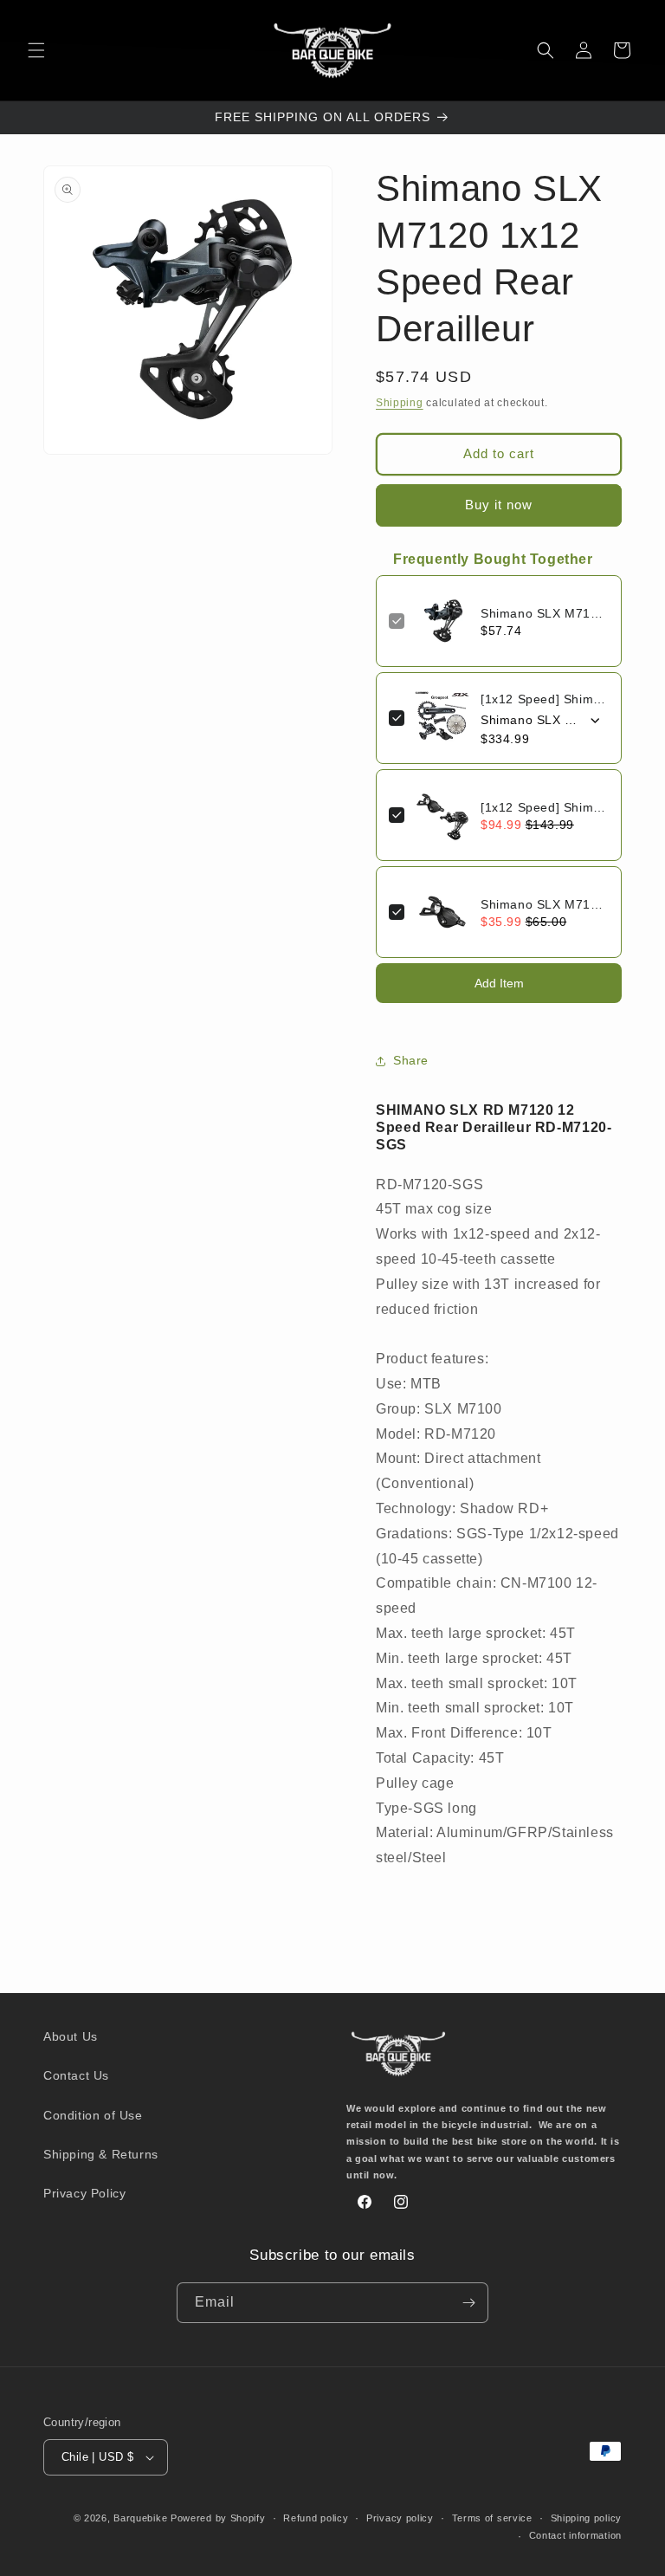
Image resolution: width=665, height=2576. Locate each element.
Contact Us (76, 2075)
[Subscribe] (468, 2303)
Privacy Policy (84, 2193)
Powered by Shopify (218, 2518)
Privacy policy (400, 2518)
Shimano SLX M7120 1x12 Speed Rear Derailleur (545, 613)
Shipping (400, 403)
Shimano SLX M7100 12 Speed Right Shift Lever (545, 904)
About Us (71, 2036)
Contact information (575, 2535)
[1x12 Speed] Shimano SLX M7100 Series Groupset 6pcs (545, 699)
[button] (36, 50)
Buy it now (499, 505)
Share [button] (411, 1060)
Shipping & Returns (101, 2154)
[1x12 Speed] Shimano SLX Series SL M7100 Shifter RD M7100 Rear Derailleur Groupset (545, 807)
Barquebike (140, 2518)
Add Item (499, 983)
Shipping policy (587, 2518)
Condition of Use (93, 2115)
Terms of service (492, 2518)
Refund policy (316, 2518)
